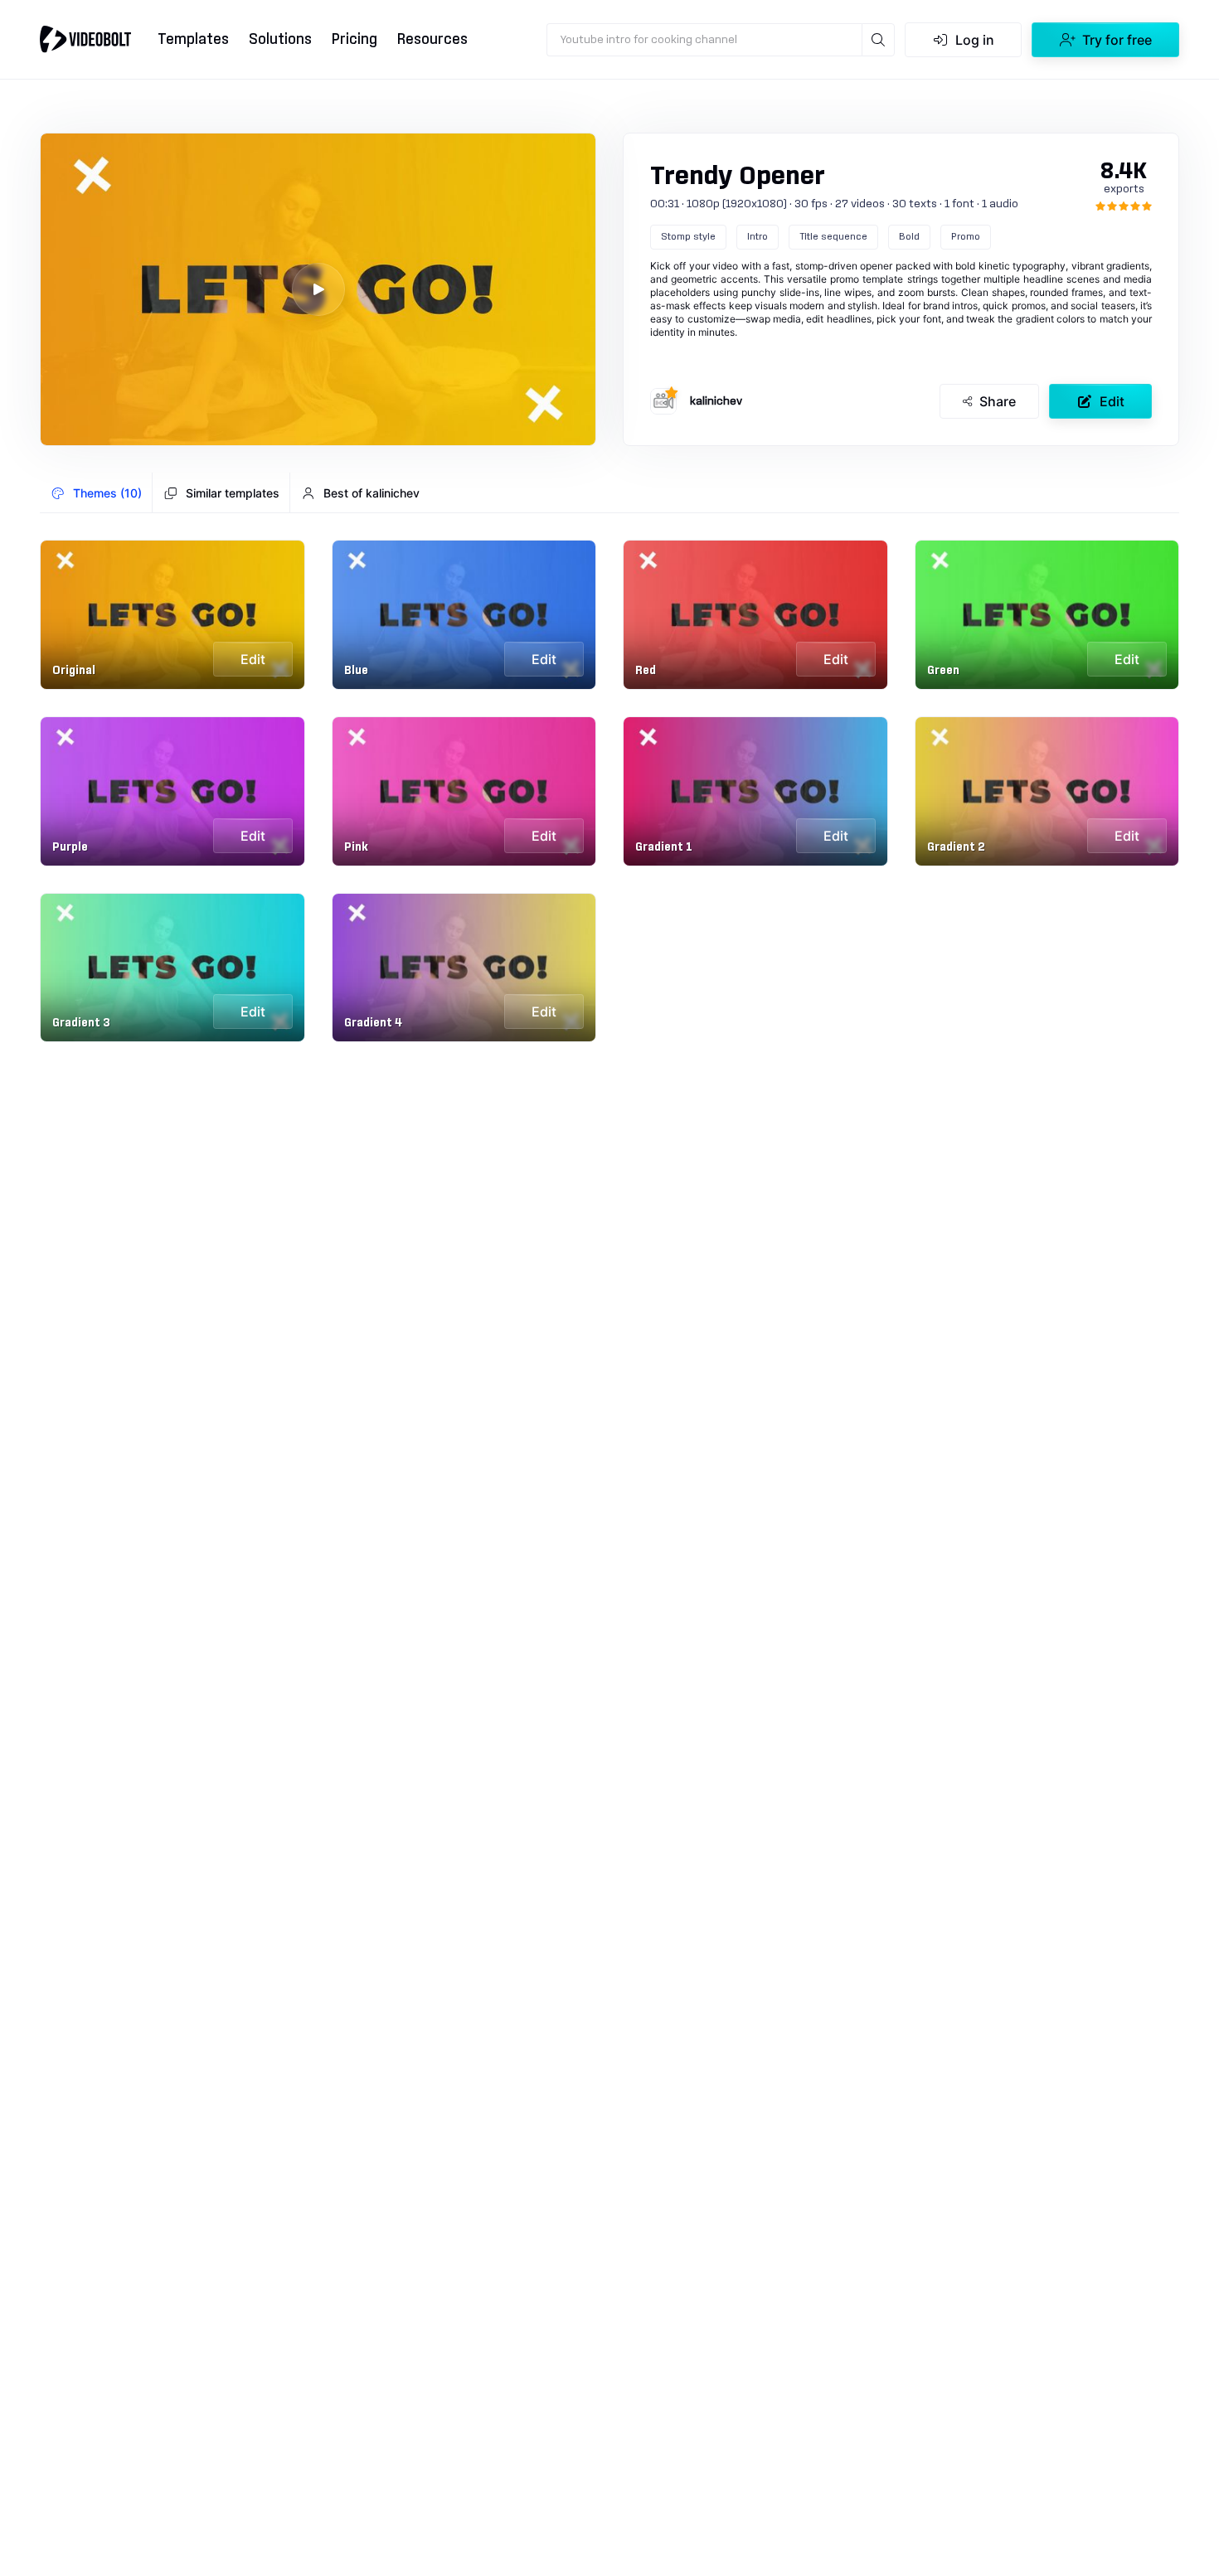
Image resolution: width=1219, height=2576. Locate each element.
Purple (70, 847)
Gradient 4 (373, 1023)
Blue (356, 671)
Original (74, 671)
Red (646, 671)
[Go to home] (85, 39)
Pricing (355, 39)
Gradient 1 (664, 847)
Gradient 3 (81, 1023)
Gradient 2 (956, 847)
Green (943, 671)
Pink (356, 847)
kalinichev (716, 401)
